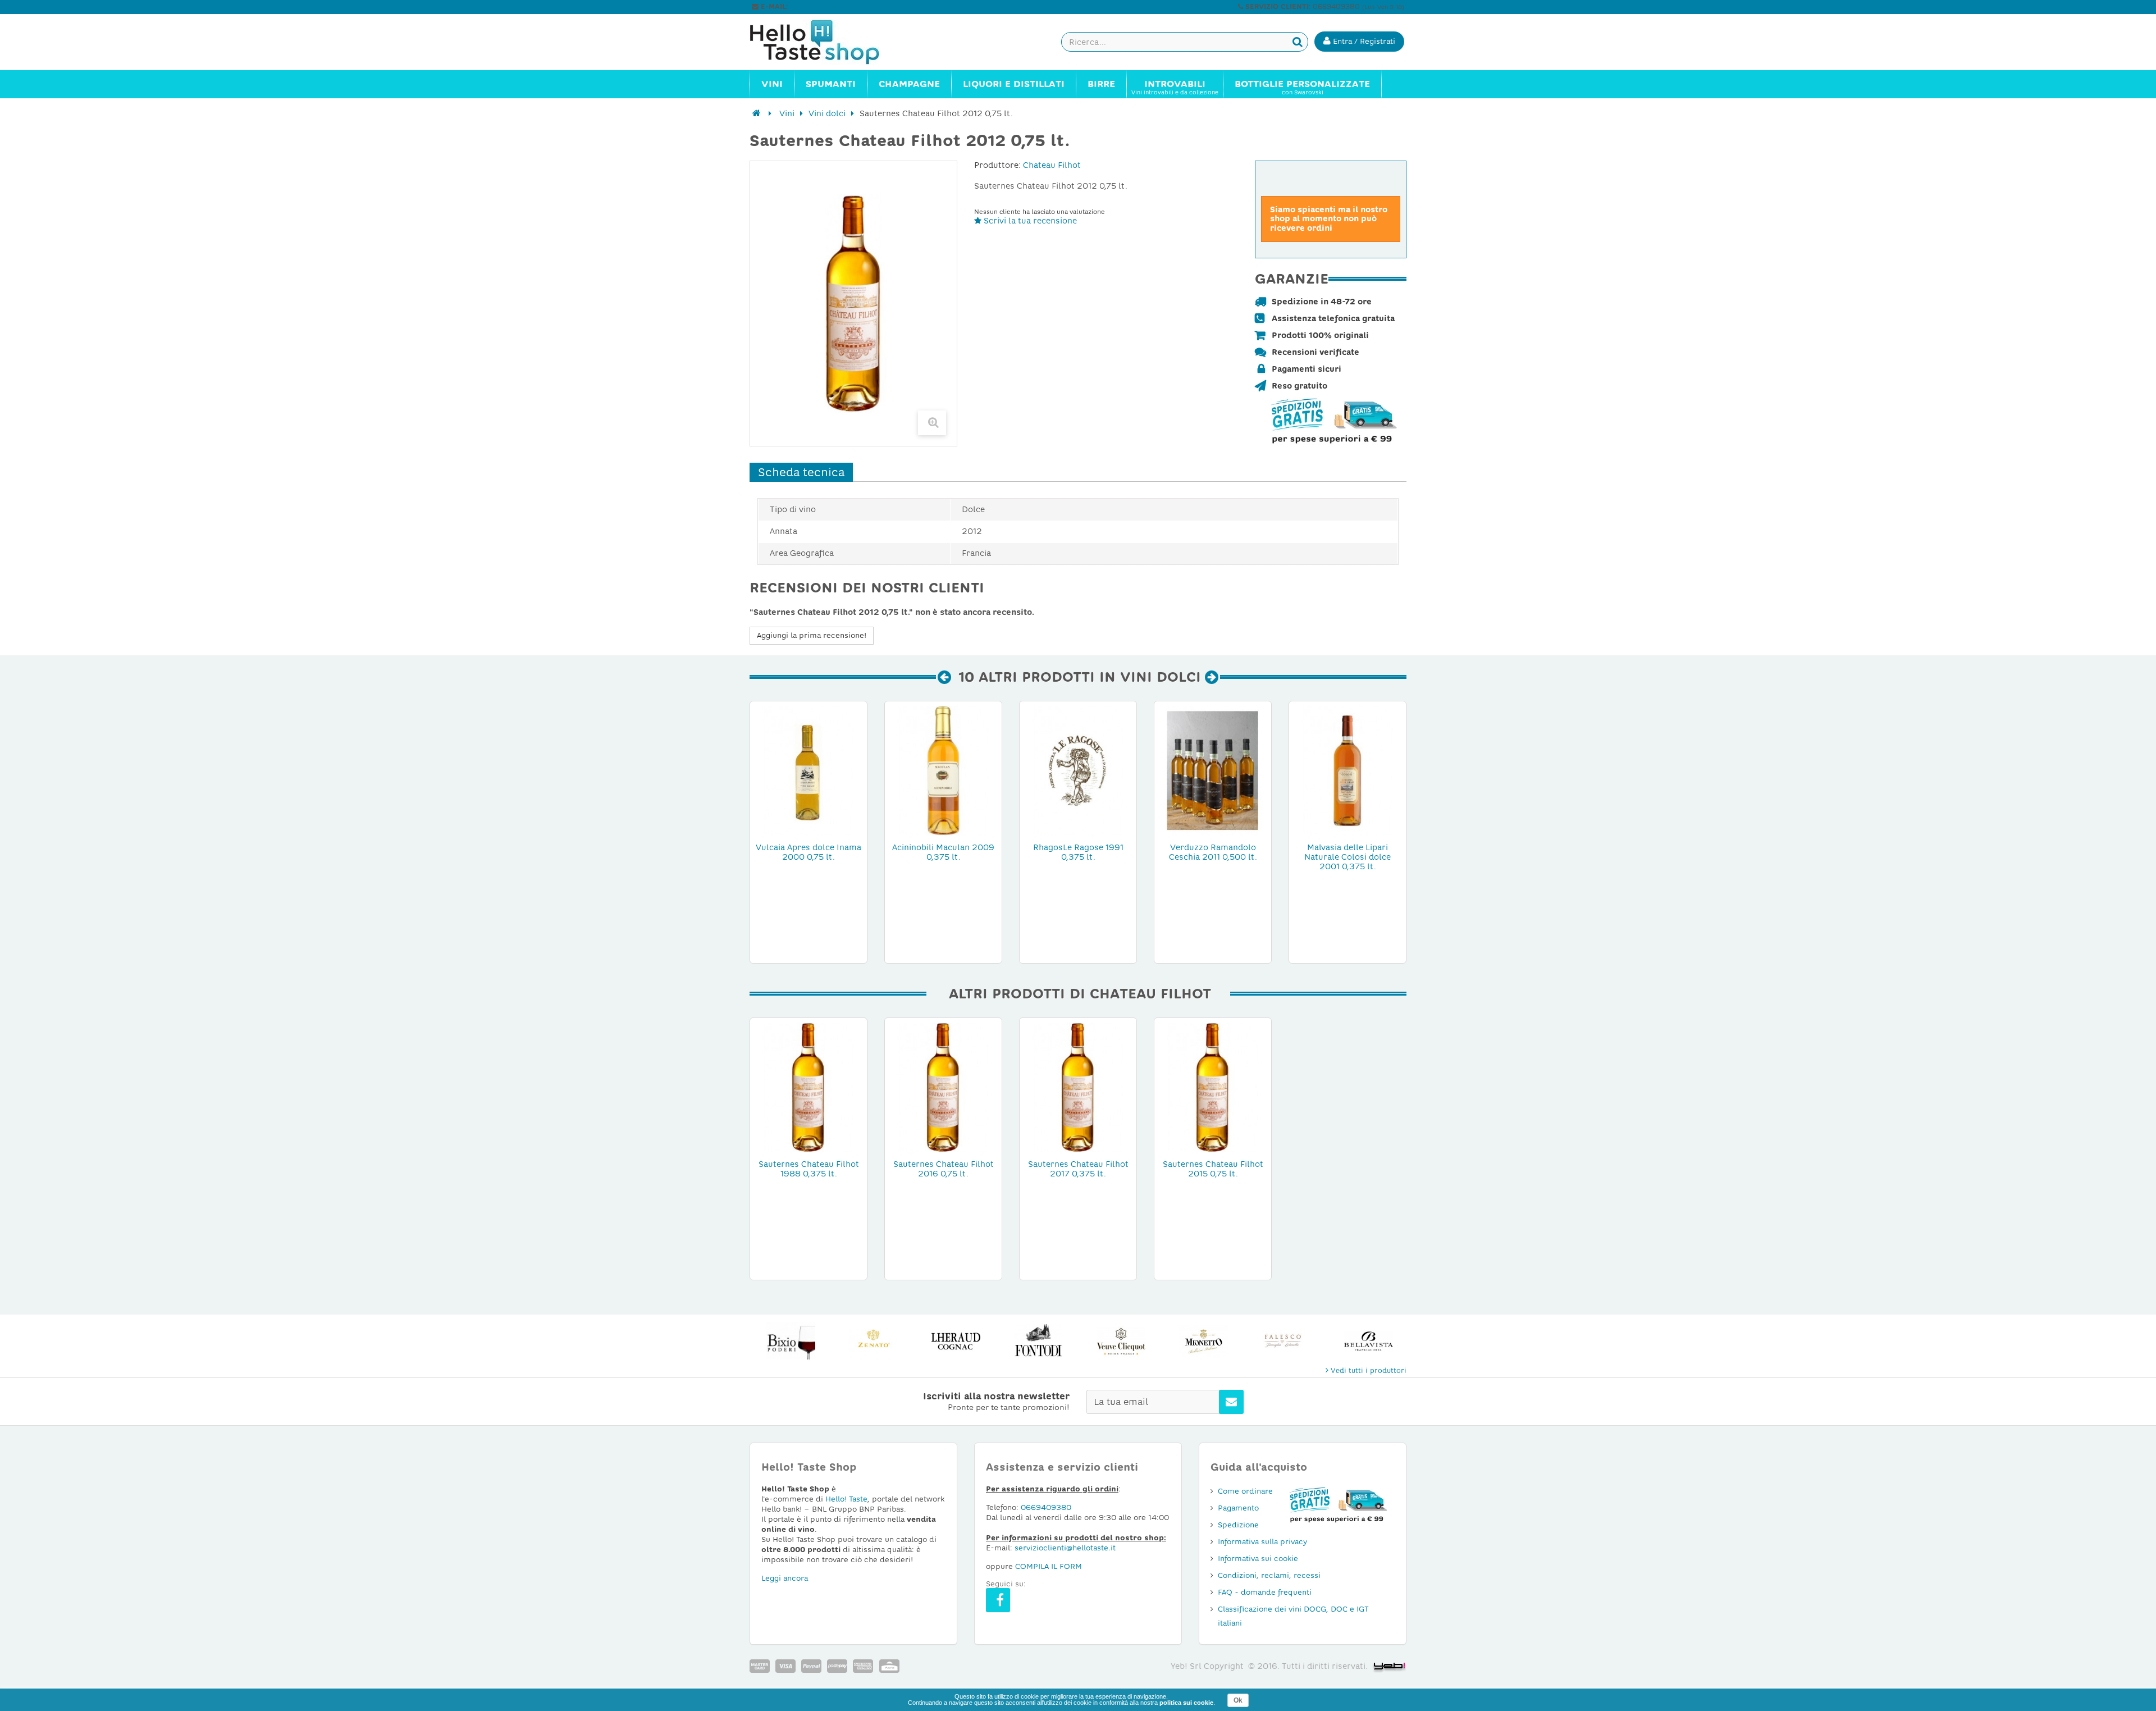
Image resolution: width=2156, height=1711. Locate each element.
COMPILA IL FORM (1049, 1566)
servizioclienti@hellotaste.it (838, 7)
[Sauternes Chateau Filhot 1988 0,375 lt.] (808, 1087)
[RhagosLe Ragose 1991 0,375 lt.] (1078, 770)
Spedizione (1238, 1525)
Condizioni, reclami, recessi (1269, 1575)
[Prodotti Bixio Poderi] (791, 1341)
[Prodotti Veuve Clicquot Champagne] (1121, 1341)
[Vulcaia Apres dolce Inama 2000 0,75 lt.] (808, 770)
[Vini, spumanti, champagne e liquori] (757, 113)
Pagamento (1238, 1508)
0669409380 (1046, 1507)
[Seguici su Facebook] (998, 1600)
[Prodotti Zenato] (873, 1341)
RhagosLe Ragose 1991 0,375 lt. (1078, 852)
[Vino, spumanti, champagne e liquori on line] (825, 42)
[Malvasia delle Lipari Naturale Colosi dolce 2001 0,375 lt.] (1347, 770)
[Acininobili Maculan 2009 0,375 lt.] (943, 770)
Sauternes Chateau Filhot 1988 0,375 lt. (809, 1169)
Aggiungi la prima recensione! (812, 635)
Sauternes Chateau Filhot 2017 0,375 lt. (1078, 1169)
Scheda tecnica (801, 472)
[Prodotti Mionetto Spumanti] (1203, 1341)
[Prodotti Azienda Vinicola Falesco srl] (1286, 1341)
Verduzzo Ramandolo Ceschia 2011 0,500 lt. (1213, 852)
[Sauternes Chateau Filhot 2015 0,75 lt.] (1213, 1087)
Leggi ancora (785, 1578)
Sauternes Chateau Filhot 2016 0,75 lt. (944, 1169)
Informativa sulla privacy (1262, 1542)
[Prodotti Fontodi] (1038, 1341)
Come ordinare (1245, 1491)
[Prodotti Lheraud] (956, 1341)
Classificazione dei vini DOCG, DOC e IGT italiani (1293, 1616)
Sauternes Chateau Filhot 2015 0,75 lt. (1213, 1169)
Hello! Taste (846, 1499)
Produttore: (997, 165)
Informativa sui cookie (1258, 1559)
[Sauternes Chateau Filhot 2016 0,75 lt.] (943, 1087)
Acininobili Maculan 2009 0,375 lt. (943, 852)
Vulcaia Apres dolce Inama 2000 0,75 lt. (808, 852)
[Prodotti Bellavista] (1369, 1341)
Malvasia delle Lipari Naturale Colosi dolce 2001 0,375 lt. (1347, 857)
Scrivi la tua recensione (1029, 221)
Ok (1238, 1700)
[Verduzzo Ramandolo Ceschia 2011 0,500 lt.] (1213, 770)
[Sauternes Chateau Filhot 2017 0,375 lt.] (1078, 1087)
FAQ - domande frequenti (1265, 1592)
